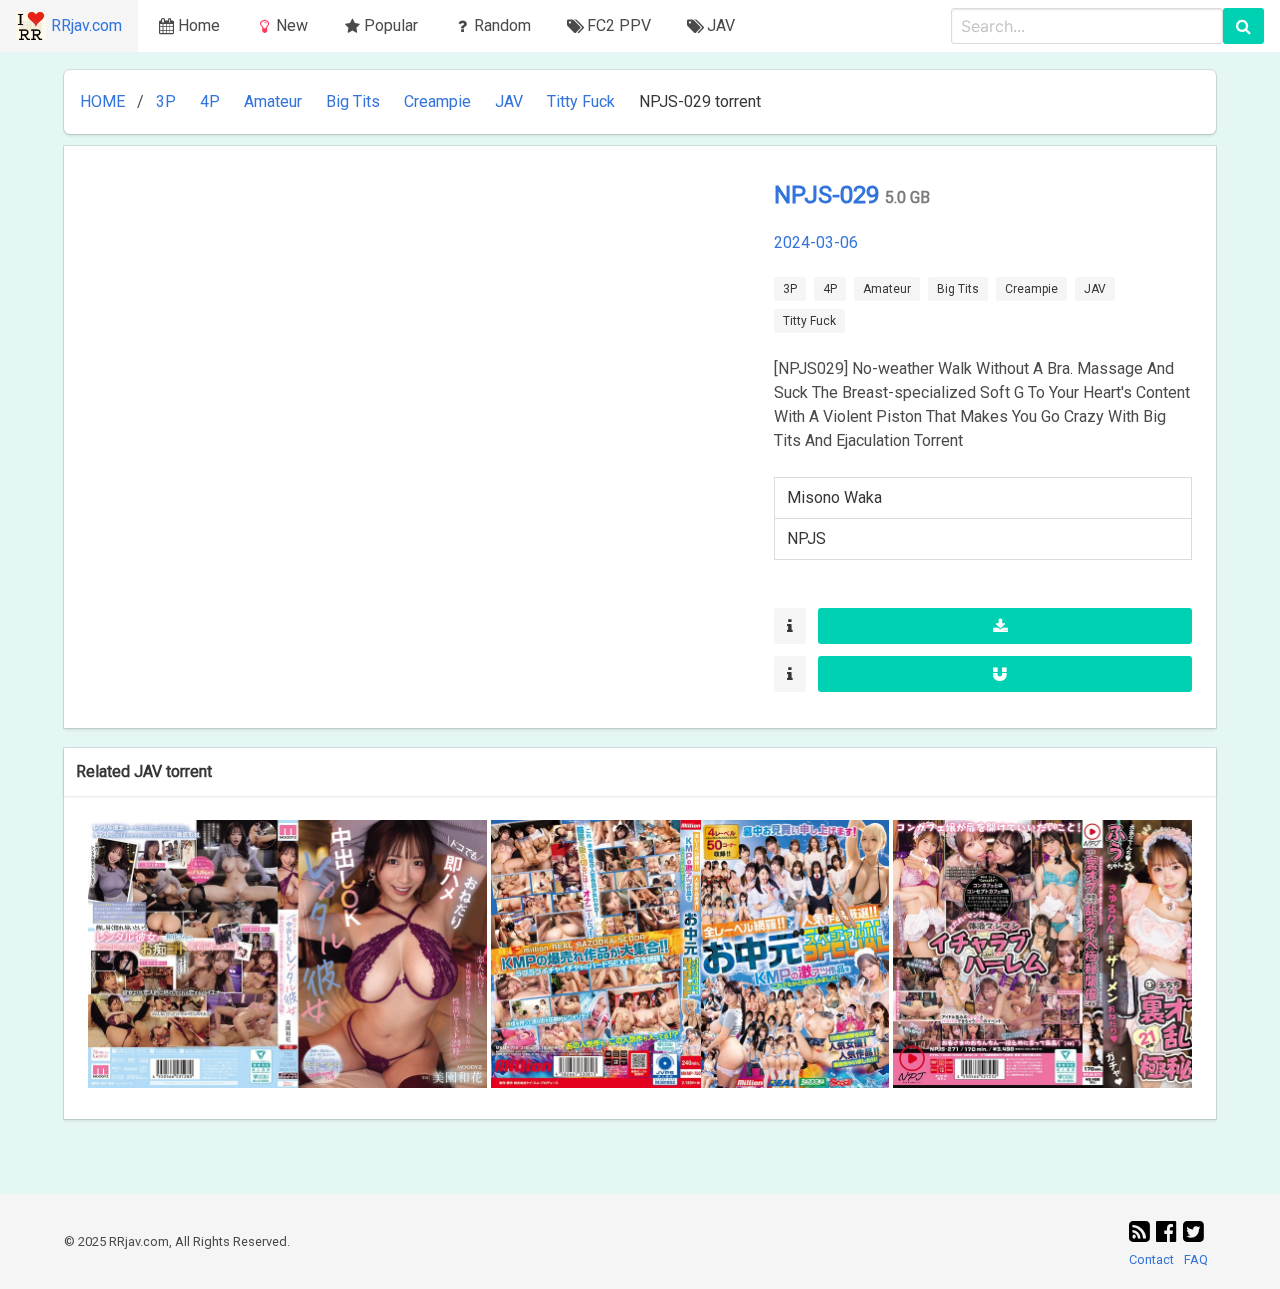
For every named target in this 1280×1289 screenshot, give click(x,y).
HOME (102, 101)
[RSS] (1142, 1232)
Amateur (273, 101)
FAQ (1196, 1259)
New (292, 25)
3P (166, 101)
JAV (509, 101)
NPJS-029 (829, 195)
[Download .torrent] (1005, 626)
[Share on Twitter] (1193, 1232)
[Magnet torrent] (1005, 674)
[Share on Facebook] (1169, 1232)
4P (210, 101)
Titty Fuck (581, 101)
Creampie (437, 101)
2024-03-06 (816, 242)
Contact (1151, 1259)
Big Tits (353, 101)
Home (199, 25)
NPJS (806, 538)
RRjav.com (86, 25)
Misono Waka (834, 497)
